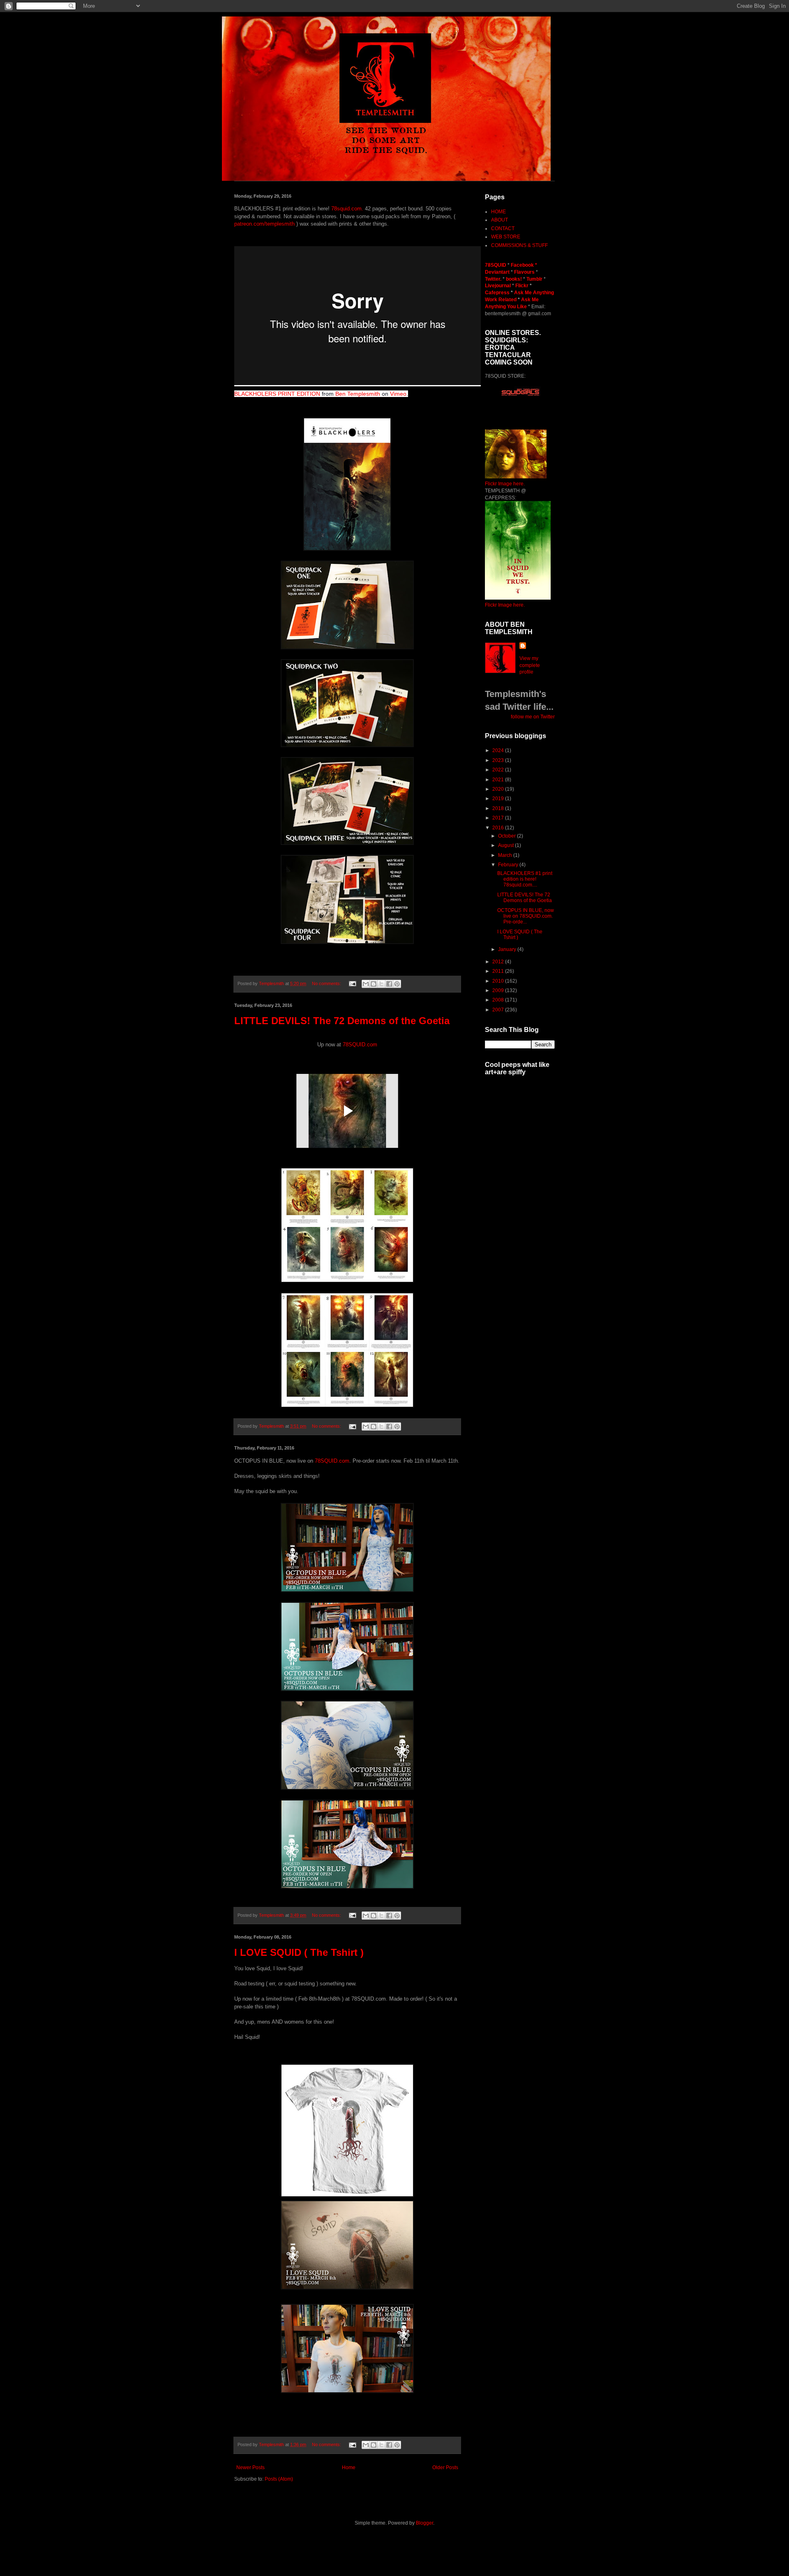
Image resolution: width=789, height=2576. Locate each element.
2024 (499, 750)
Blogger (424, 2523)
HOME (498, 212)
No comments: (327, 983)
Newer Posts (250, 2468)
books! (514, 279)
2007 (499, 1010)
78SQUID (496, 265)
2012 (499, 962)
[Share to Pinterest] (397, 984)
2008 (499, 1000)
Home (349, 2468)
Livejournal (498, 286)
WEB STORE (506, 237)
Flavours (524, 272)
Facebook (522, 265)
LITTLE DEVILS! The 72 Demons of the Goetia (342, 1021)
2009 (499, 990)
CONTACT (503, 229)
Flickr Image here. (505, 484)
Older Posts (445, 2468)
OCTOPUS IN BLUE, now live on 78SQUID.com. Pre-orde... (526, 916)
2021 (499, 780)
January (508, 949)
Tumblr (535, 279)
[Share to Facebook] (389, 984)
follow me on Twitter (533, 717)
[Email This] (366, 984)
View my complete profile (530, 665)
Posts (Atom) (279, 2479)
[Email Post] (352, 983)
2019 (499, 799)
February (509, 865)
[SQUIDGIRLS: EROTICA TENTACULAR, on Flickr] (516, 477)
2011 (499, 971)
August (506, 845)
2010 (499, 981)
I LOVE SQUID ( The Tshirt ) (299, 1952)
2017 (499, 818)
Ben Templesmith (358, 394)
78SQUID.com (360, 1044)
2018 (499, 808)
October (508, 836)
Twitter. (494, 279)
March (506, 855)
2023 (499, 760)
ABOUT (499, 220)
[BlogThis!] (374, 984)
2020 (499, 789)
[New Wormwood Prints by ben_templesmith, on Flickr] (518, 598)
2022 (499, 770)
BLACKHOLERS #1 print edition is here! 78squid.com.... (525, 879)
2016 (499, 828)
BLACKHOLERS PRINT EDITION (277, 394)
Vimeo (398, 394)
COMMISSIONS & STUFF (519, 245)
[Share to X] (381, 984)
